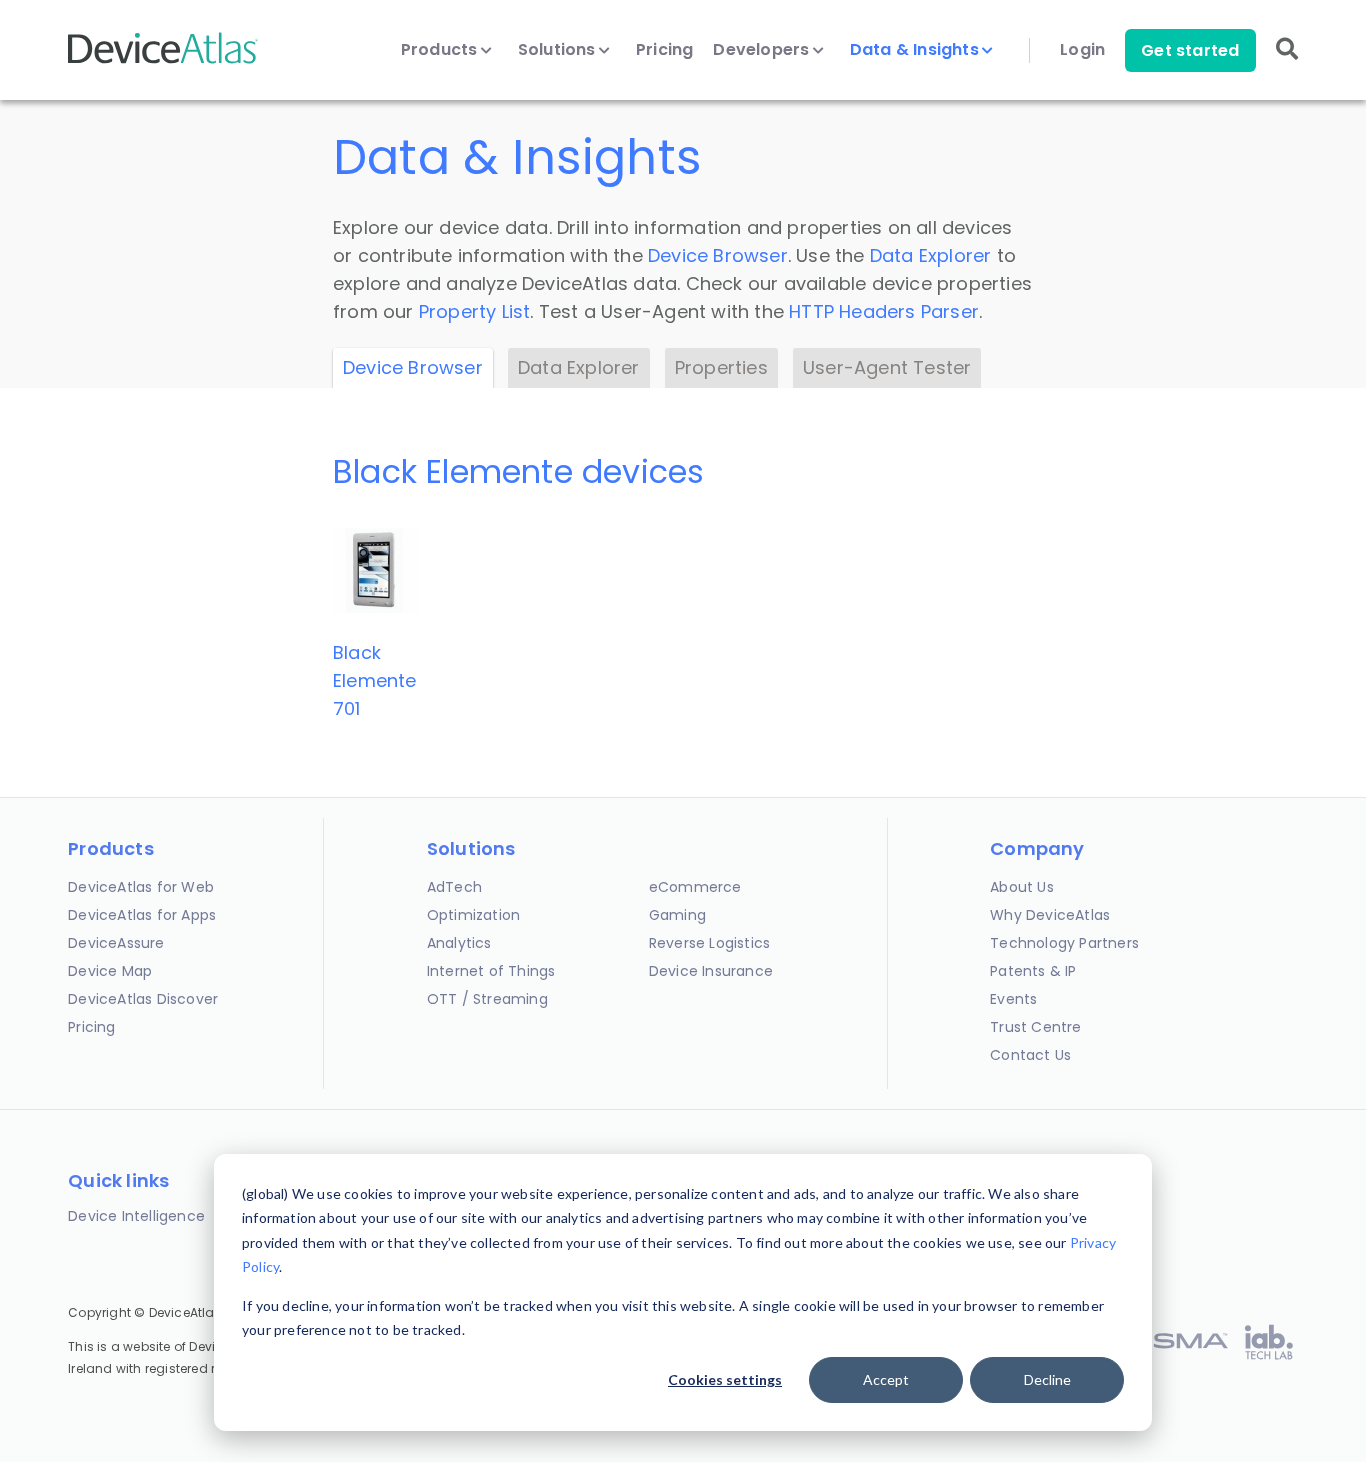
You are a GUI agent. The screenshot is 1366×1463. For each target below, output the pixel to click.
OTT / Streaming (487, 999)
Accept (886, 1379)
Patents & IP (1033, 971)
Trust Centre (1035, 1027)
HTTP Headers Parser (884, 311)
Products (441, 50)
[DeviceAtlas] (163, 61)
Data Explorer (931, 255)
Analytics (459, 943)
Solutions (559, 50)
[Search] (1287, 62)
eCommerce (695, 887)
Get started (1190, 50)
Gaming (677, 915)
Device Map (110, 971)
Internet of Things (491, 971)
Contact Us (1030, 1055)
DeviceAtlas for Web (141, 887)
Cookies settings (725, 1379)
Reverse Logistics (709, 943)
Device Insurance (711, 971)
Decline (1047, 1379)
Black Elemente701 (375, 680)
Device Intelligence (136, 1216)
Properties (721, 367)
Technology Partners (1064, 943)
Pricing (664, 50)
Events (1013, 999)
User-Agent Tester (887, 367)
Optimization (473, 915)
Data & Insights (916, 50)
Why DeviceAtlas (1050, 915)
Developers (763, 50)
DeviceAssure (116, 943)
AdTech (454, 887)
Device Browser (718, 255)
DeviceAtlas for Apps (142, 915)
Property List (475, 311)
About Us (1022, 887)
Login (1082, 50)
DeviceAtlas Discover (143, 999)
